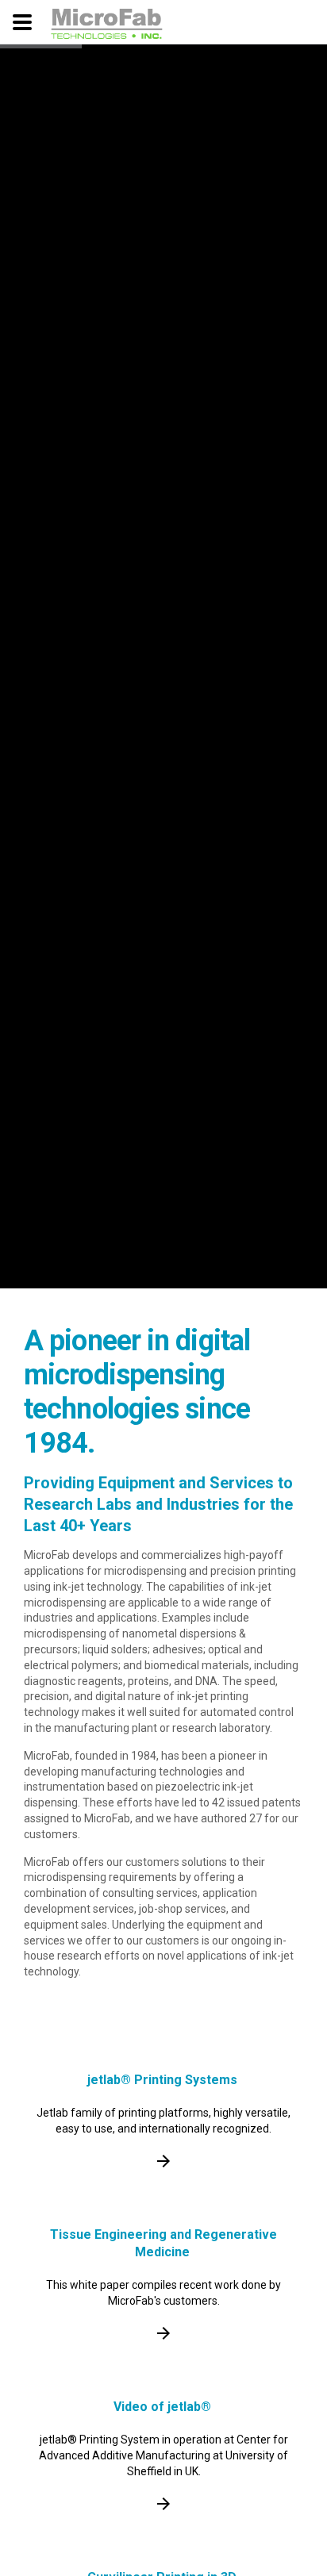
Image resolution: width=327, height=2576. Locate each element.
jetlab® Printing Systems (162, 2080)
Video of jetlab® (162, 2407)
